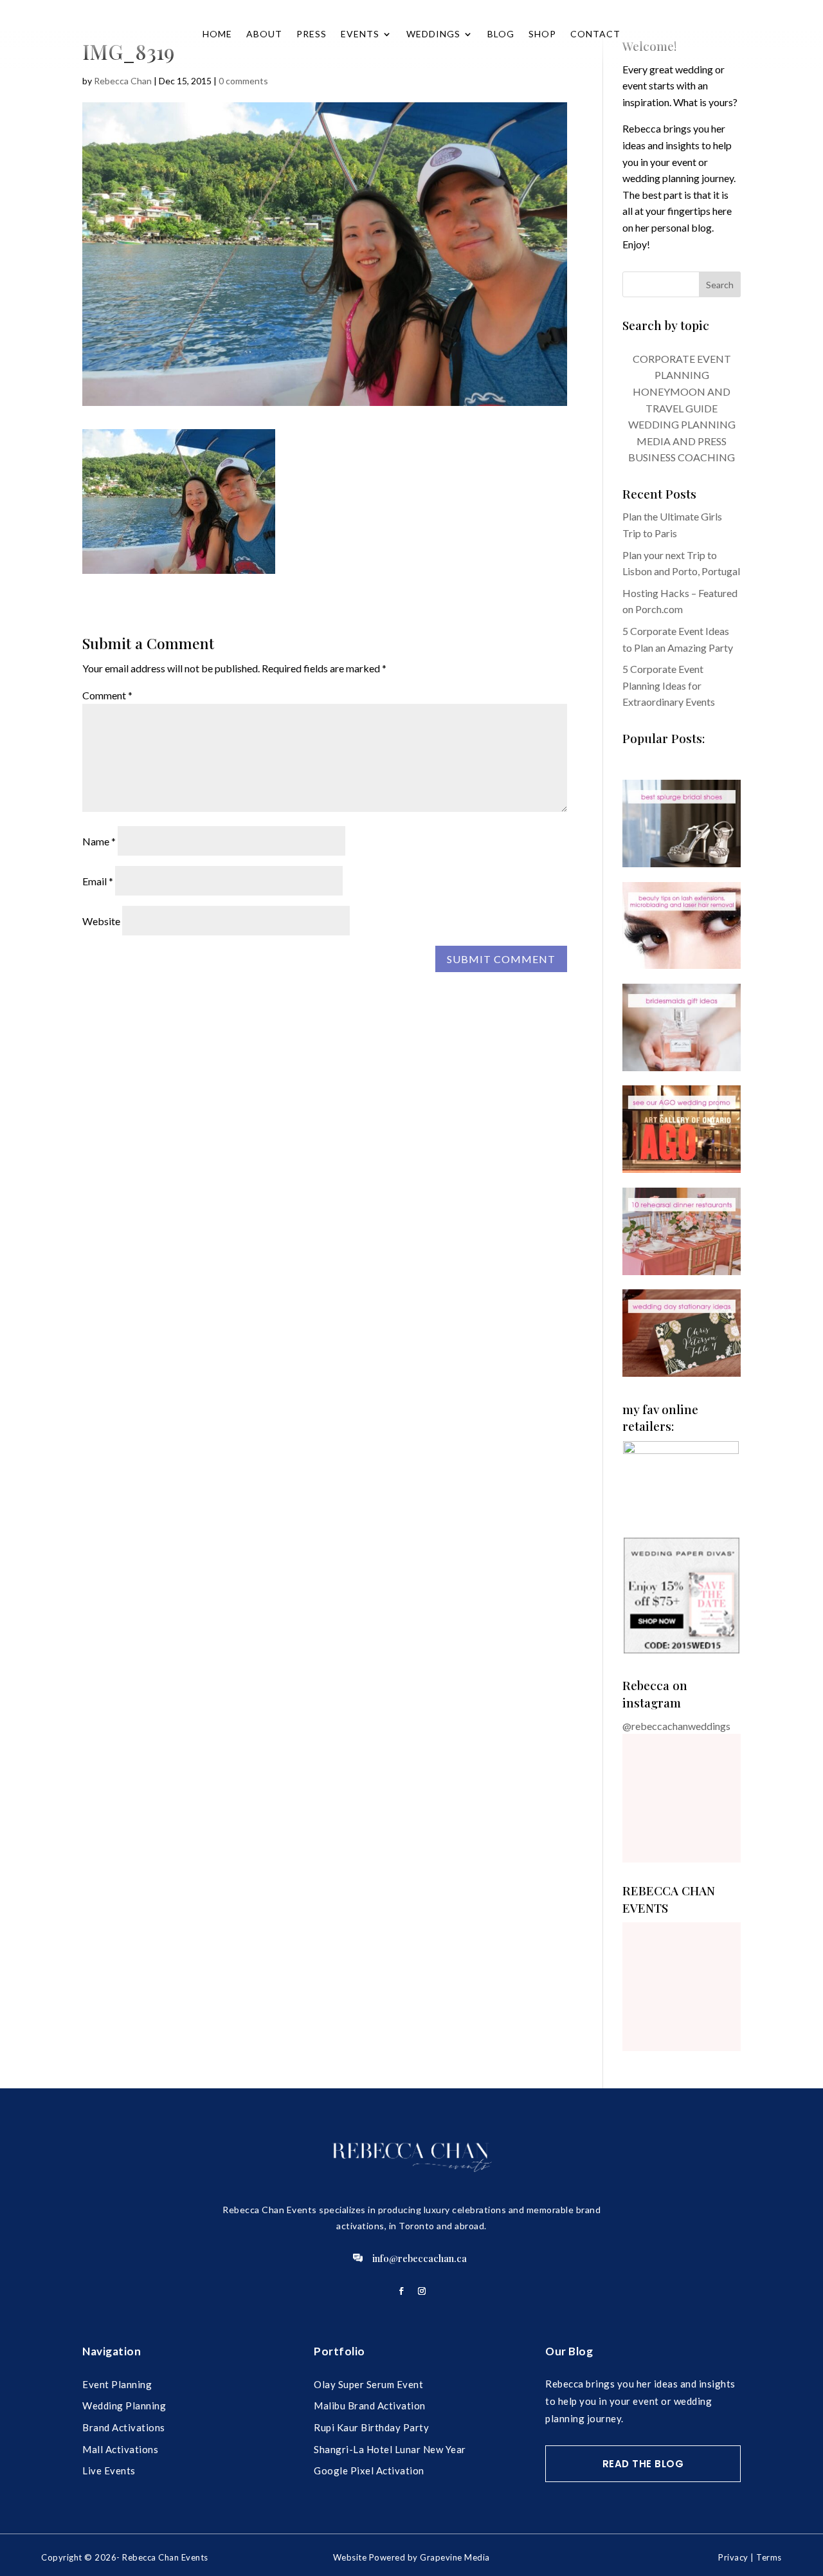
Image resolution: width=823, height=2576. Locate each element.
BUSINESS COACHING (682, 457)
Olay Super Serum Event (368, 2384)
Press (312, 34)
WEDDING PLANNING (682, 424)
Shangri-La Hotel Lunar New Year (390, 2449)
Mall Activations (120, 2449)
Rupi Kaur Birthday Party (371, 2427)
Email (98, 881)
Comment (107, 695)
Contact (595, 34)
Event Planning (117, 2384)
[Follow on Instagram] (422, 2291)
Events (360, 34)
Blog (501, 34)
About (264, 34)
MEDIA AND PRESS (682, 441)
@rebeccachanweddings (676, 1726)
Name (99, 841)
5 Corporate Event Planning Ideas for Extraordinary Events (669, 685)
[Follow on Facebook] (401, 2291)
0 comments (243, 81)
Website (101, 921)
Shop (542, 34)
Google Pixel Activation (369, 2470)
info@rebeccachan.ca (420, 2258)
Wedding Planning (124, 2406)
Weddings (433, 34)
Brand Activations (124, 2427)
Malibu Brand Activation (370, 2406)
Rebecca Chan (123, 81)
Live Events (109, 2470)
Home (217, 34)
